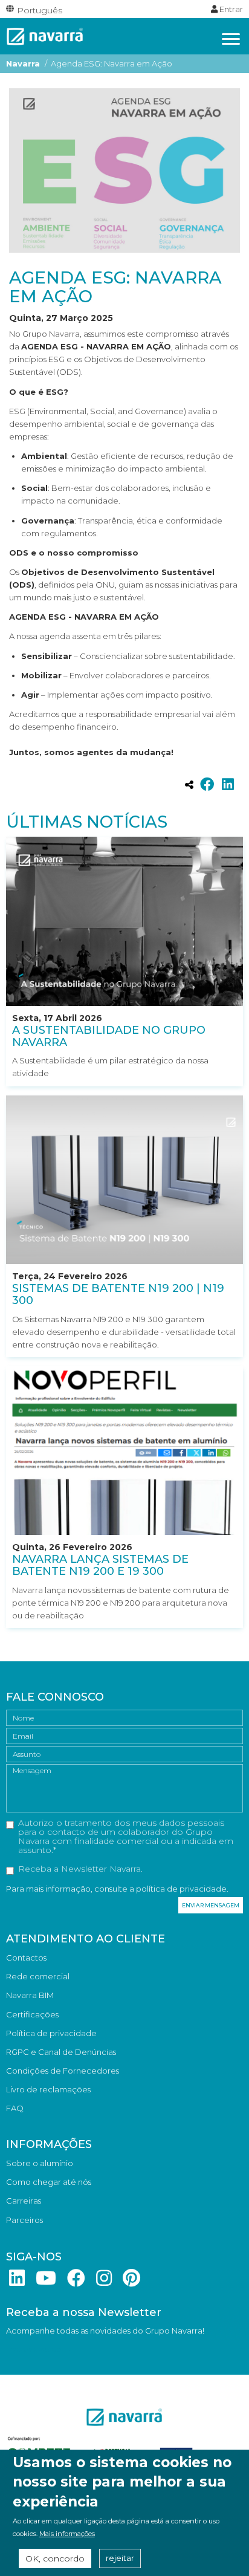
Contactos (26, 1958)
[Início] (45, 35)
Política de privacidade (51, 2033)
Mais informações (67, 2534)
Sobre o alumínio (40, 2163)
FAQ (15, 2108)
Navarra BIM (30, 1995)
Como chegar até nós (49, 2182)
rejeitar (120, 2558)
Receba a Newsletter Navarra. (80, 1869)
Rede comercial (38, 1976)
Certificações (32, 2014)
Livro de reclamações (48, 2089)
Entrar (230, 9)
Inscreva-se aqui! (38, 2349)
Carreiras (24, 2201)
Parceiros (24, 2220)
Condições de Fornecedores (63, 2071)
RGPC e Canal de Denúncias (61, 2052)
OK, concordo (55, 2558)
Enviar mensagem (211, 1905)
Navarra (23, 63)
